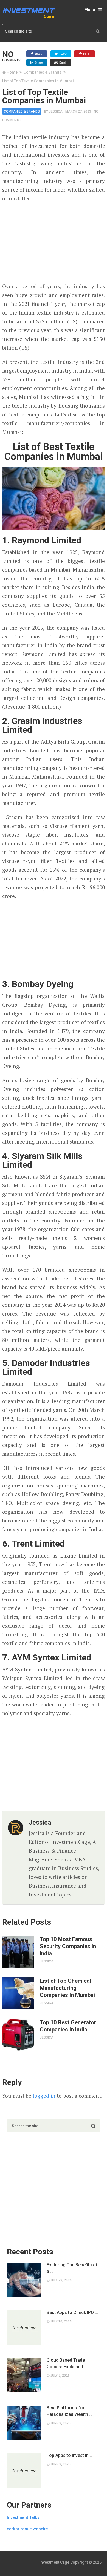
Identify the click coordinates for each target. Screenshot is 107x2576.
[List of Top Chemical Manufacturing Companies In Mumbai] (18, 1993)
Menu (90, 10)
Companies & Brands (43, 72)
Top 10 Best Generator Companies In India (68, 2026)
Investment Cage (54, 2562)
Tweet (63, 54)
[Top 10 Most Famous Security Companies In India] (18, 1952)
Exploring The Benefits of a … (72, 2268)
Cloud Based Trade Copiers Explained (66, 2363)
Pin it (86, 54)
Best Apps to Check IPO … (72, 2312)
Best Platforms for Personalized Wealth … (69, 2411)
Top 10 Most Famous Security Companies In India (68, 1946)
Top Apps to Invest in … (70, 2455)
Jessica (56, 111)
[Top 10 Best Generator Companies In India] (18, 2035)
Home (12, 72)
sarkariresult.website (27, 2529)
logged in (44, 2096)
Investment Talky (23, 2517)
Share (38, 54)
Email (62, 62)
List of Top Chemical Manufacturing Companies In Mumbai (67, 1988)
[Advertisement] (54, 243)
